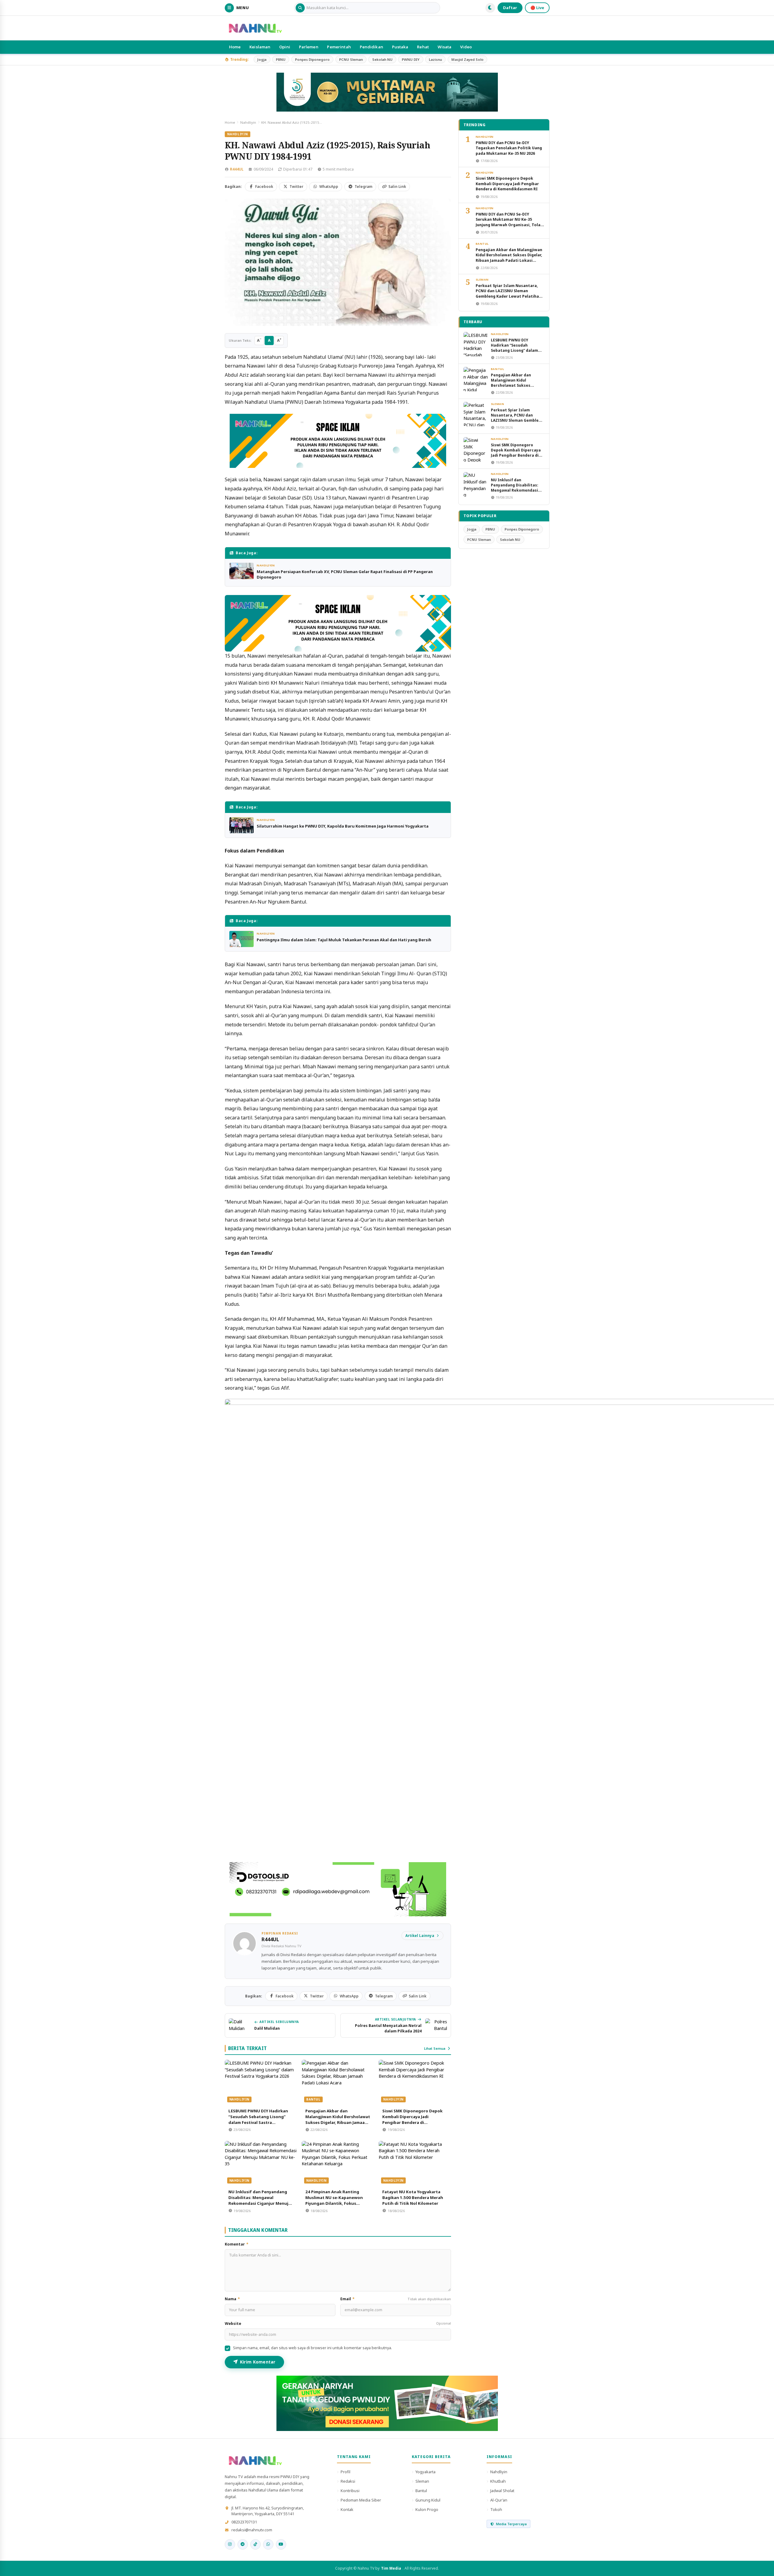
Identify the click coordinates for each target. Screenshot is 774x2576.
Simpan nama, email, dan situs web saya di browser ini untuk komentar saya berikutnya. (312, 2348)
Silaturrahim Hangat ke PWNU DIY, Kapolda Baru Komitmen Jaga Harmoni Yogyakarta (343, 826)
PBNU (281, 59)
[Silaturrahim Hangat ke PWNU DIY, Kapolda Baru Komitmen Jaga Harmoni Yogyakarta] (241, 825)
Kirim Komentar (258, 2362)
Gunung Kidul (428, 2500)
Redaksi (348, 2481)
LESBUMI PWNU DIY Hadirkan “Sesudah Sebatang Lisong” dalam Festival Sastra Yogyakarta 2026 (258, 2120)
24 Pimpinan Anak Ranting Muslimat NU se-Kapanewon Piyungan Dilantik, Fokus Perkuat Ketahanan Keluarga (335, 2200)
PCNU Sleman (351, 59)
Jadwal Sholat (502, 2491)
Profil (345, 2472)
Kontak (347, 2509)
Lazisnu (435, 59)
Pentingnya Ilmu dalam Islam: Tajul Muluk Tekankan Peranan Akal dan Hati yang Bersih (344, 940)
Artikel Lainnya (420, 1936)
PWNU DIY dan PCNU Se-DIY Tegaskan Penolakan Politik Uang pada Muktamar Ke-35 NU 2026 (509, 148)
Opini (285, 47)
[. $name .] (230, 2544)
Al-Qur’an (499, 2500)
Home (235, 47)
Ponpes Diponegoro (312, 59)
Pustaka (400, 47)
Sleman (482, 280)
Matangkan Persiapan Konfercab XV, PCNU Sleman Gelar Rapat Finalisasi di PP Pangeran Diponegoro (345, 574)
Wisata (445, 47)
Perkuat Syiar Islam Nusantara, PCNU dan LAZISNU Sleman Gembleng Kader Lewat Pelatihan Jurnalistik (508, 294)
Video (466, 47)
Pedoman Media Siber (361, 2500)
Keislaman (260, 47)
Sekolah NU (382, 59)
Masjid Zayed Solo (467, 59)
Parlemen (309, 47)
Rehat (423, 47)
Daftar (510, 8)
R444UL (237, 169)
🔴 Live (537, 8)
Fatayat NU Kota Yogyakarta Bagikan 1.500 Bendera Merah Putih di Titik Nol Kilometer (413, 2197)
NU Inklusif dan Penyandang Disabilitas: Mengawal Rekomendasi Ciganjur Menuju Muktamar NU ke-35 (260, 2200)
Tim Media (391, 2568)
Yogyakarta (425, 2472)
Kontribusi (350, 2491)
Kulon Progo (427, 2509)
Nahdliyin (248, 122)
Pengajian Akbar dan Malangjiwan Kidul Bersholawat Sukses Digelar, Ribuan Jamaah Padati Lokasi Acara (338, 2120)
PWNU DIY (411, 59)
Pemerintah (339, 47)
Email (396, 2299)
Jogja (262, 59)
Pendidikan (371, 47)
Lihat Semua (435, 2048)
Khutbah (498, 2481)
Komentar (237, 2244)
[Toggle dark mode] (490, 8)
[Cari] (300, 8)
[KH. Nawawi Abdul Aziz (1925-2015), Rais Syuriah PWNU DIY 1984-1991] (338, 262)
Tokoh (496, 2509)
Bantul (313, 2099)
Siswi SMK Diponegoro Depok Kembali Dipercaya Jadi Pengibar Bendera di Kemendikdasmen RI (412, 2120)
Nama (233, 2299)
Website (338, 2324)
